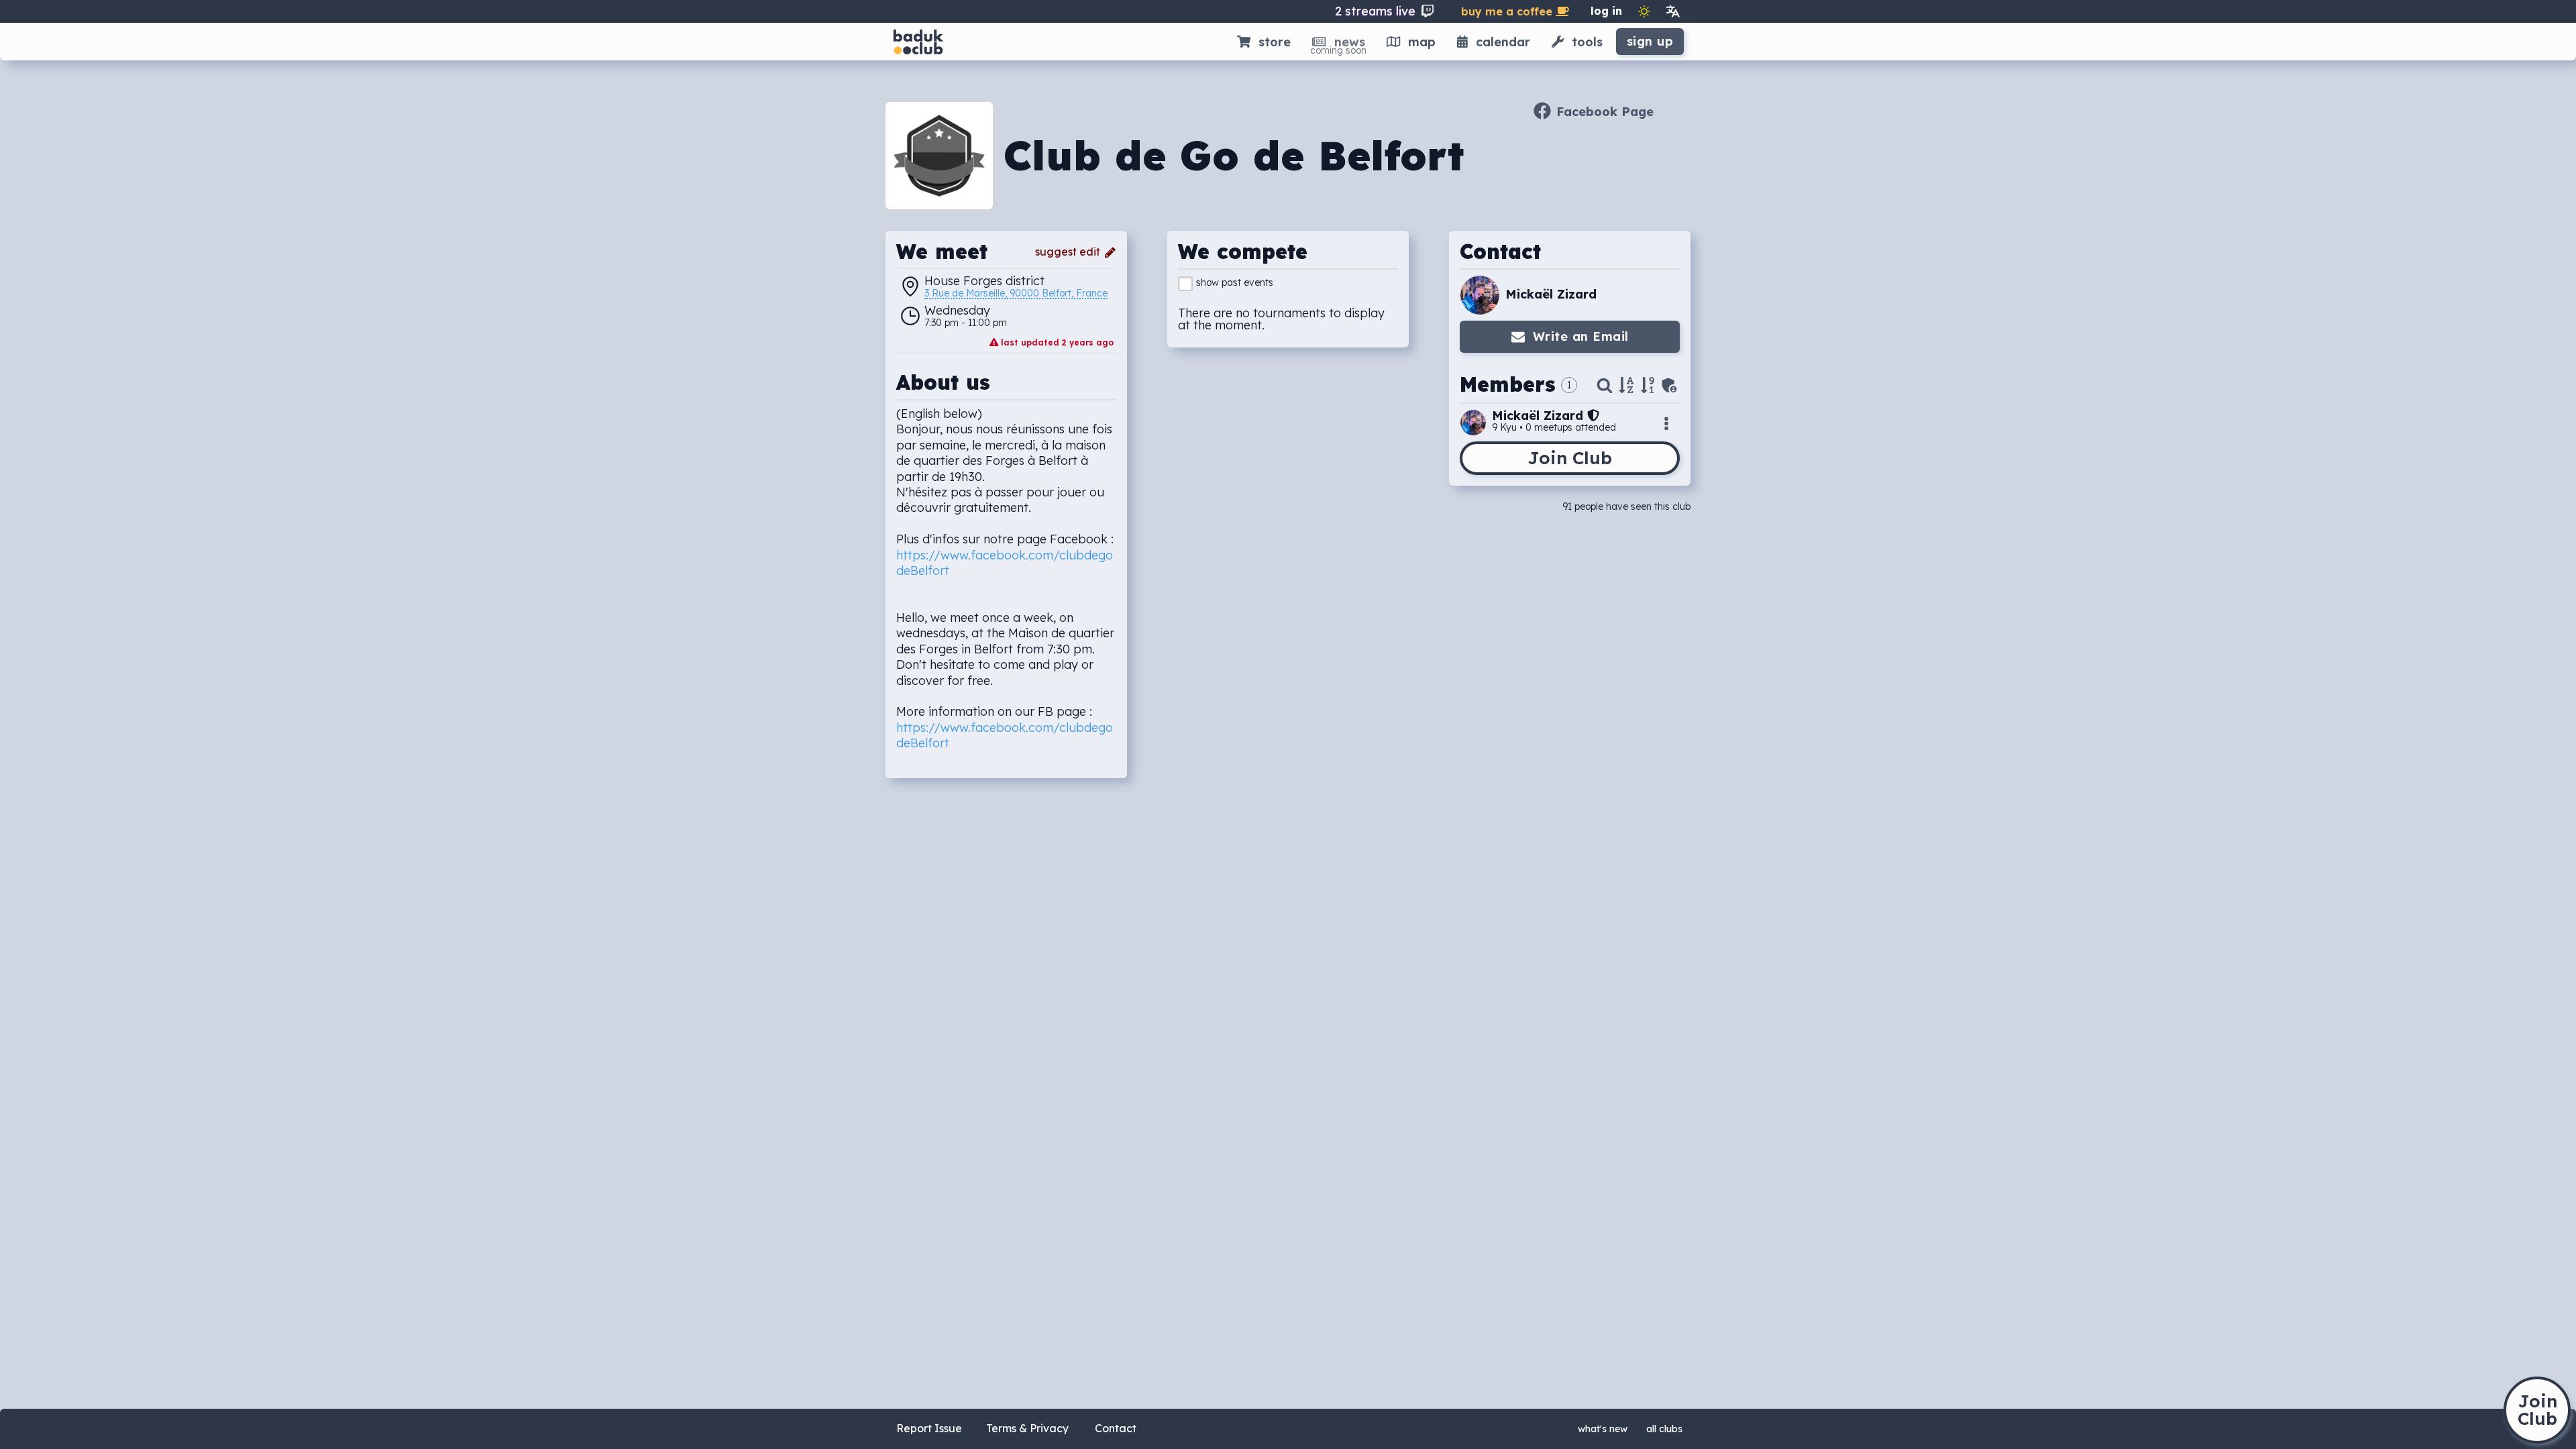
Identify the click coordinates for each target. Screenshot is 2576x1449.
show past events (1235, 282)
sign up (1650, 41)
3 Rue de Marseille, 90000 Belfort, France (1016, 294)
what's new (1603, 1429)
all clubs (1664, 1429)
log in (1606, 11)
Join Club (1570, 458)
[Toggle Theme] (1644, 11)
